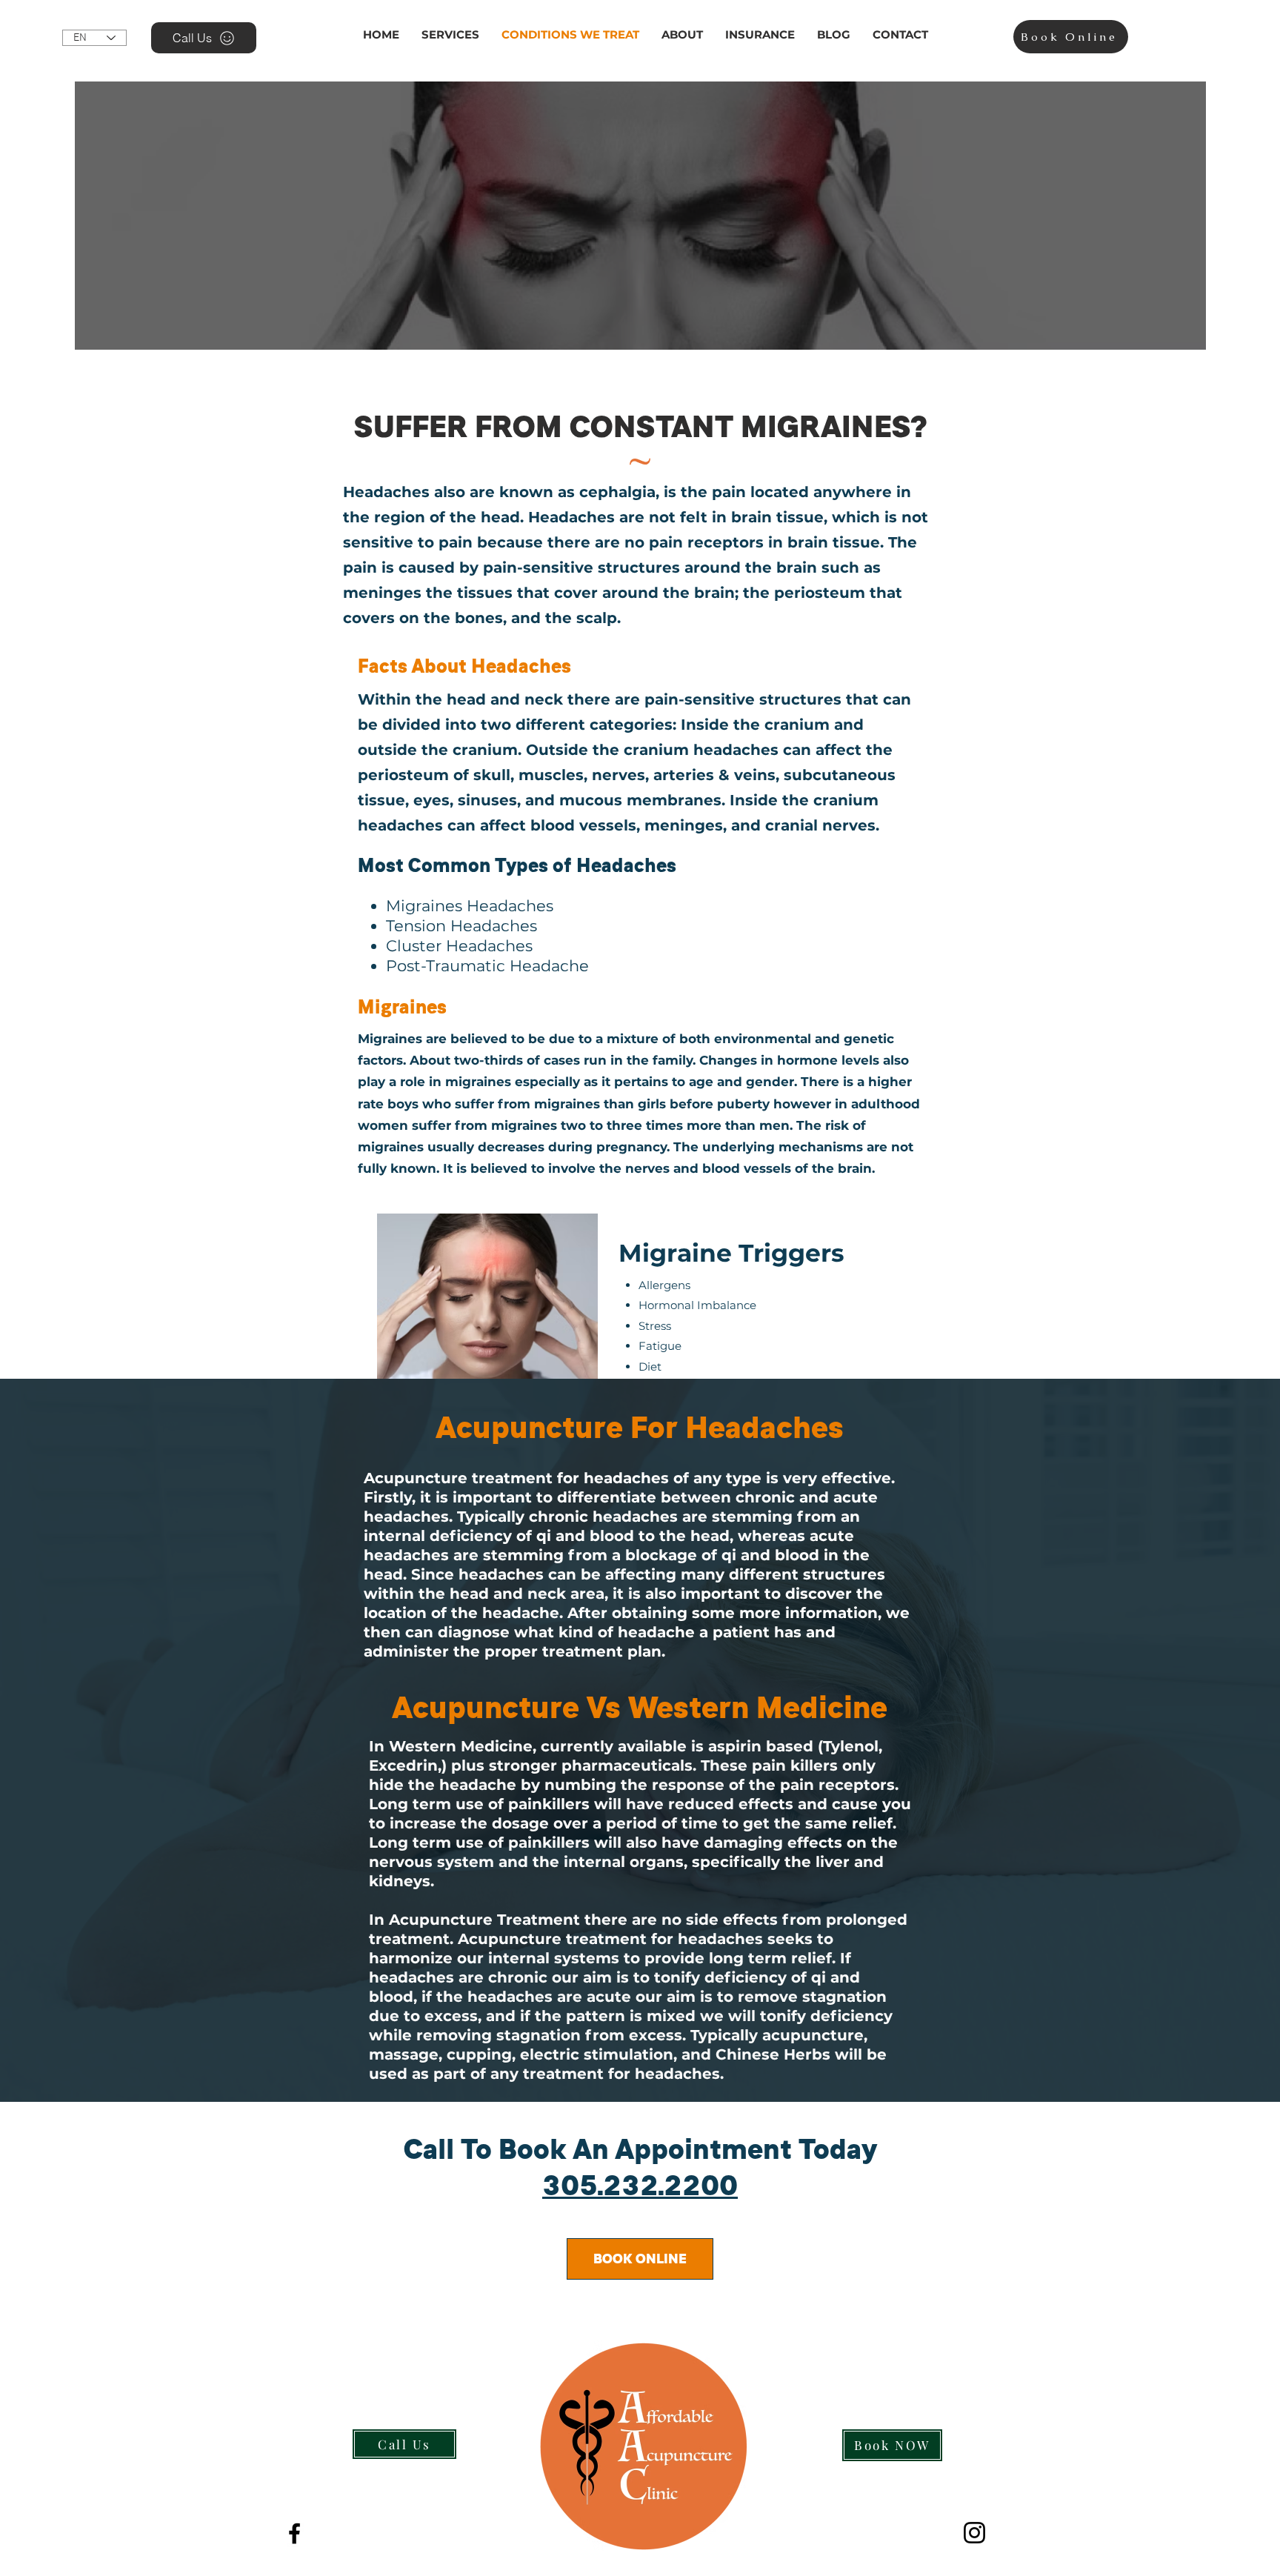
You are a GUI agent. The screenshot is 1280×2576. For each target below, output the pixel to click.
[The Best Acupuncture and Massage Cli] (294, 2533)
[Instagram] (974, 2533)
